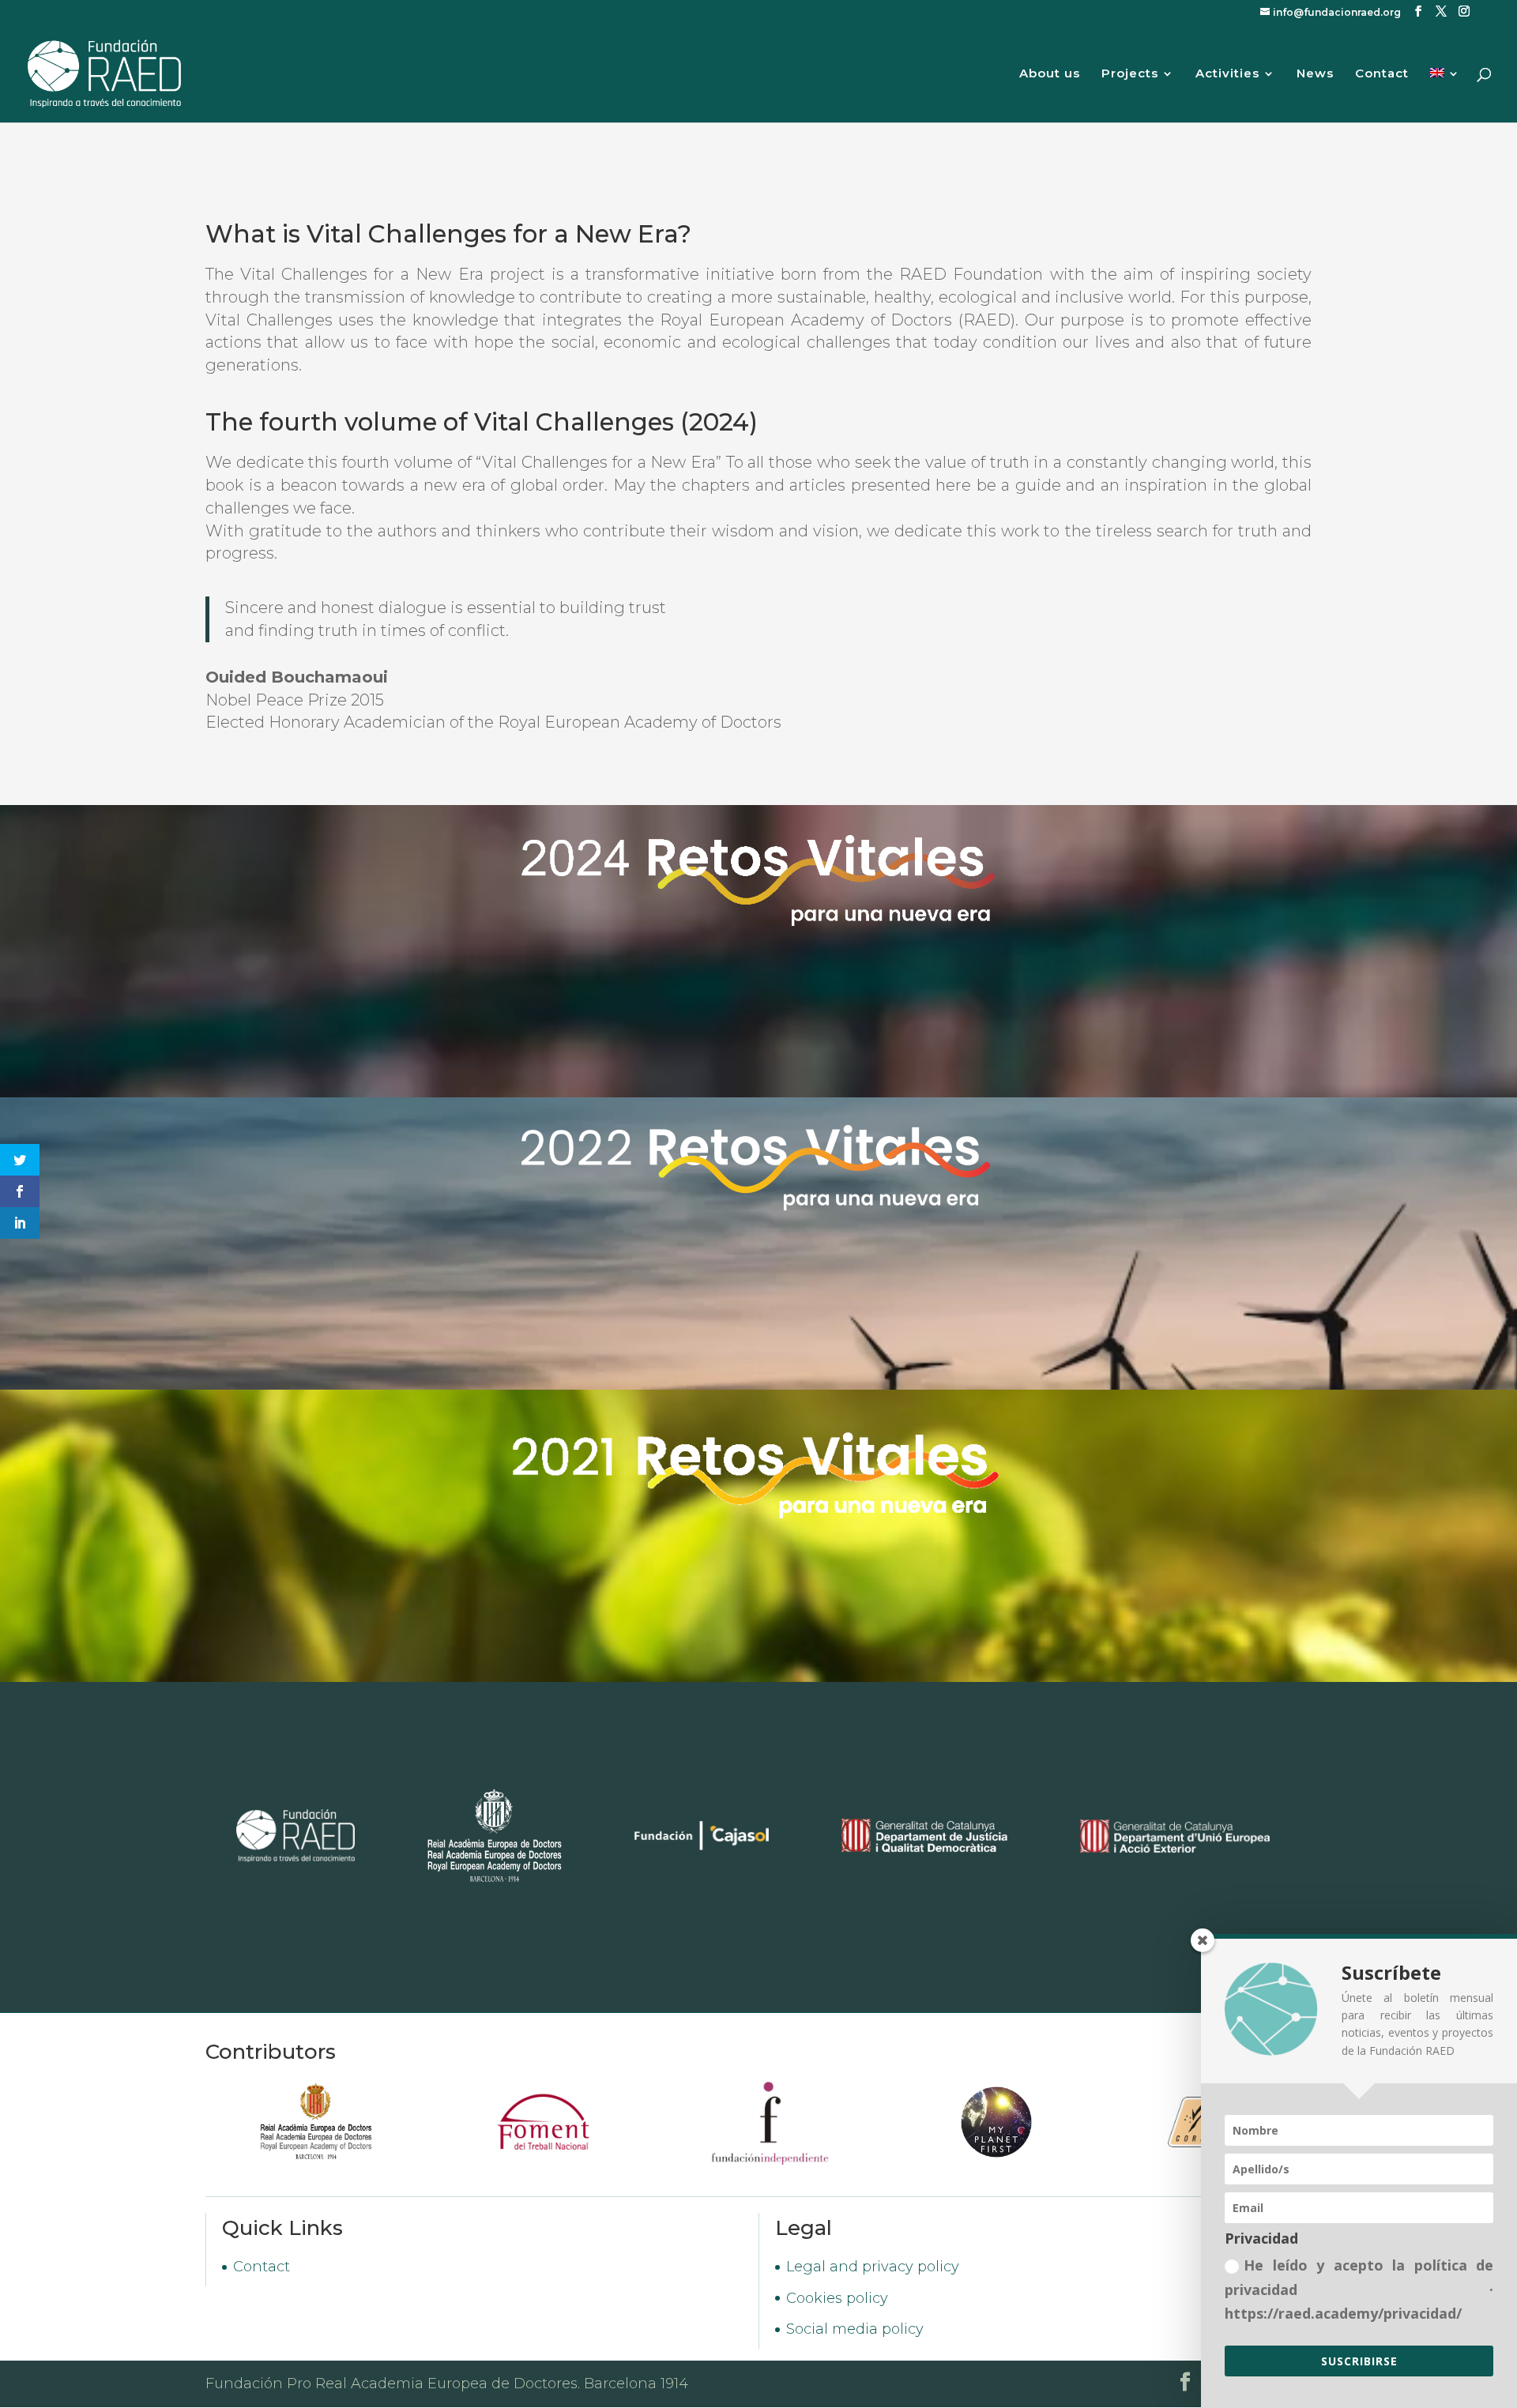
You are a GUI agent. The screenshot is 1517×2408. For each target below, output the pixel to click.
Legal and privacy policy (873, 2267)
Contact (1382, 74)
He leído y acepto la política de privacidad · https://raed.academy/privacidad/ (1359, 2289)
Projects (1130, 74)
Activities (1227, 74)
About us (1050, 74)
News (1315, 74)
